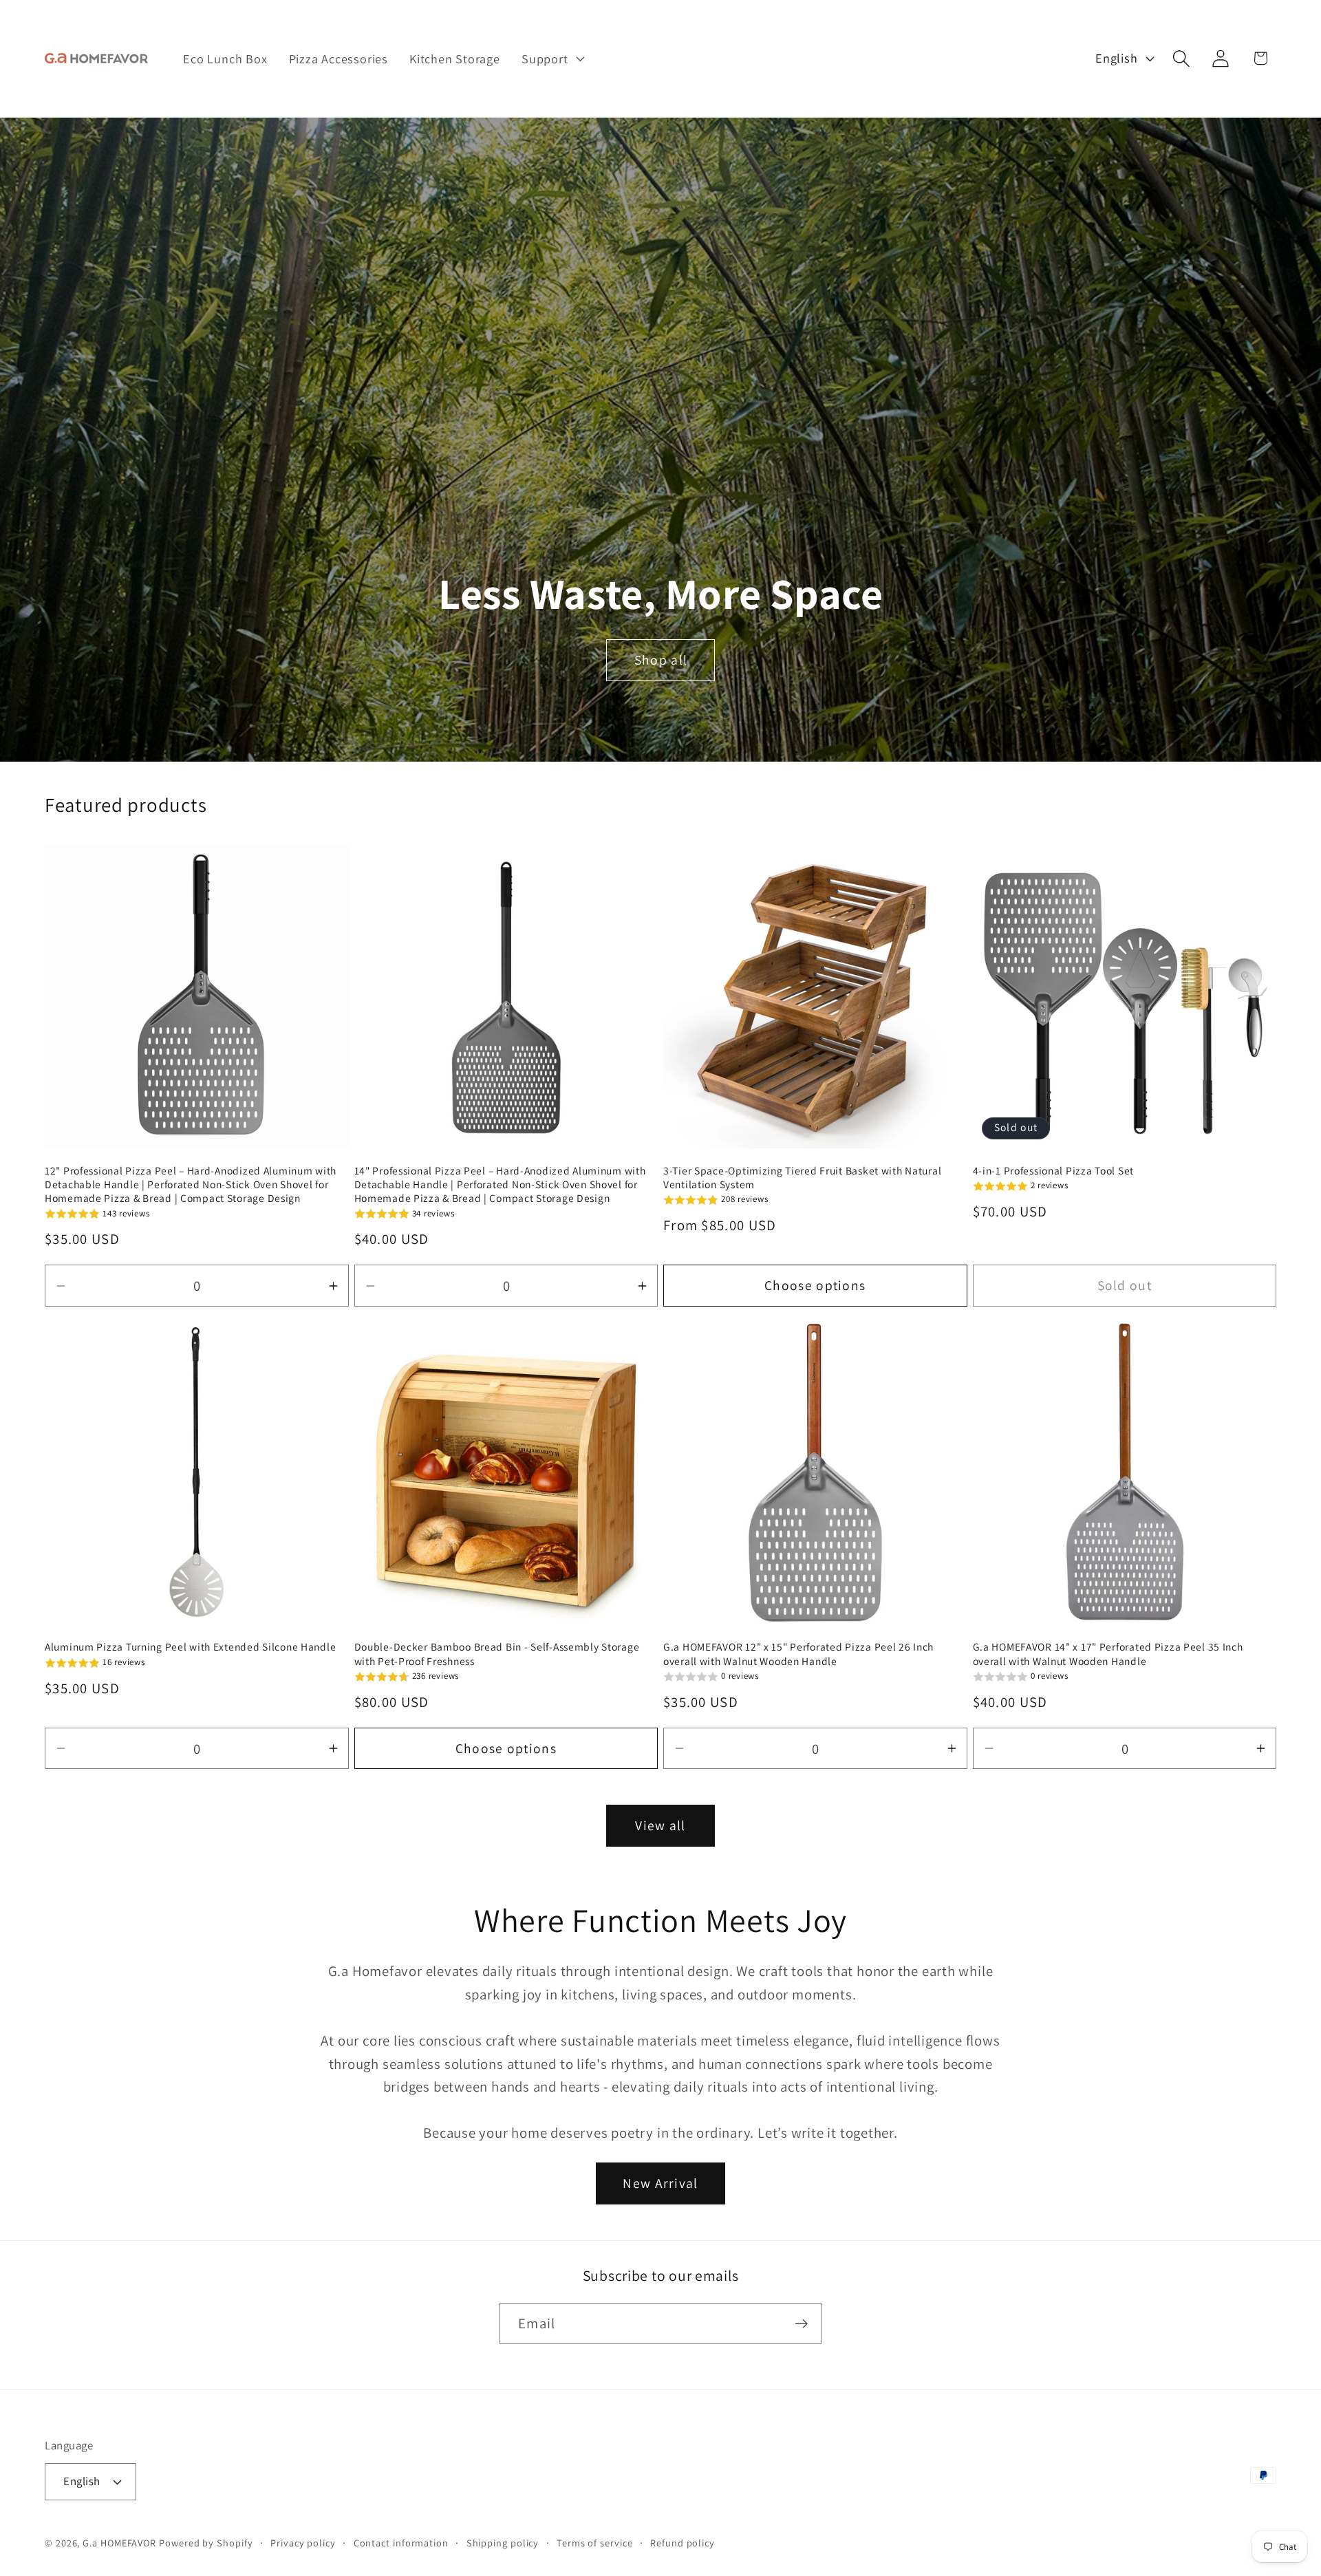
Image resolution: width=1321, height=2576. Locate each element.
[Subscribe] (801, 2324)
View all (660, 1825)
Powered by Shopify (206, 2543)
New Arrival (660, 2183)
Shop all (660, 660)
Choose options (815, 1285)
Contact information (401, 2543)
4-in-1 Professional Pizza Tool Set (1053, 1170)
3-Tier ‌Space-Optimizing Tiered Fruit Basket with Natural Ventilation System (802, 1177)
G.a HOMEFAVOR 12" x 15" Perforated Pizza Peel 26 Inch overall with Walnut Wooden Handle (798, 1653)
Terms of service (595, 2543)
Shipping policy (503, 2543)
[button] (551, 58)
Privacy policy (303, 2543)
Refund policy (683, 2543)
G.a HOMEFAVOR (119, 2543)
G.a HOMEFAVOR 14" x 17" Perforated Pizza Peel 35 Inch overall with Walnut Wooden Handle (1108, 1653)
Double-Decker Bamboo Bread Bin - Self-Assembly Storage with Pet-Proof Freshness (497, 1653)
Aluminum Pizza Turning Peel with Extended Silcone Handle (190, 1646)
